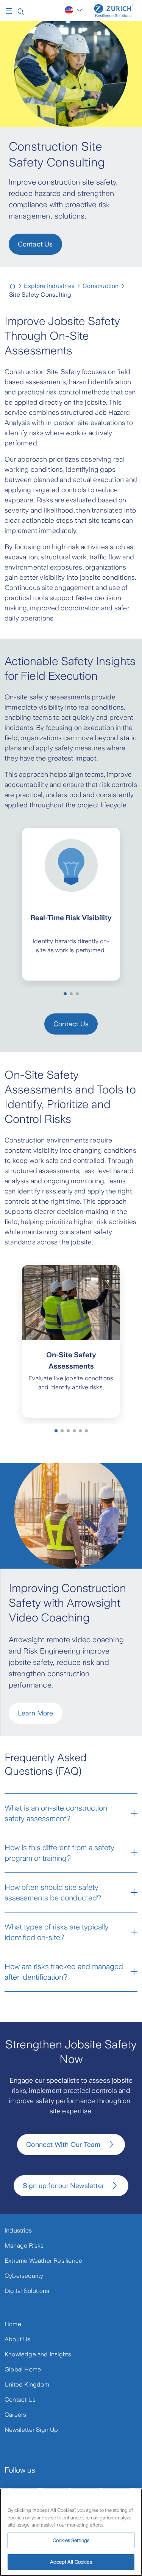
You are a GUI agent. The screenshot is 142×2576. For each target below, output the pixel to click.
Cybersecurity (24, 2276)
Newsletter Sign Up (31, 2430)
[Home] (114, 11)
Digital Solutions (27, 2291)
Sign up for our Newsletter (63, 2186)
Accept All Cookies (71, 2562)
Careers (15, 2415)
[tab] (65, 994)
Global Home (23, 2369)
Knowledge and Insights (38, 2354)
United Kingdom (27, 2384)
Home (13, 2324)
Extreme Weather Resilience (43, 2261)
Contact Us (35, 244)
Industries (18, 2230)
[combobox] (74, 10)
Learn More (36, 1713)
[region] (71, 2532)
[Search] (21, 11)
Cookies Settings (71, 2540)
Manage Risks (24, 2246)
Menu (11, 11)
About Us (18, 2339)
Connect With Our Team (63, 2145)
